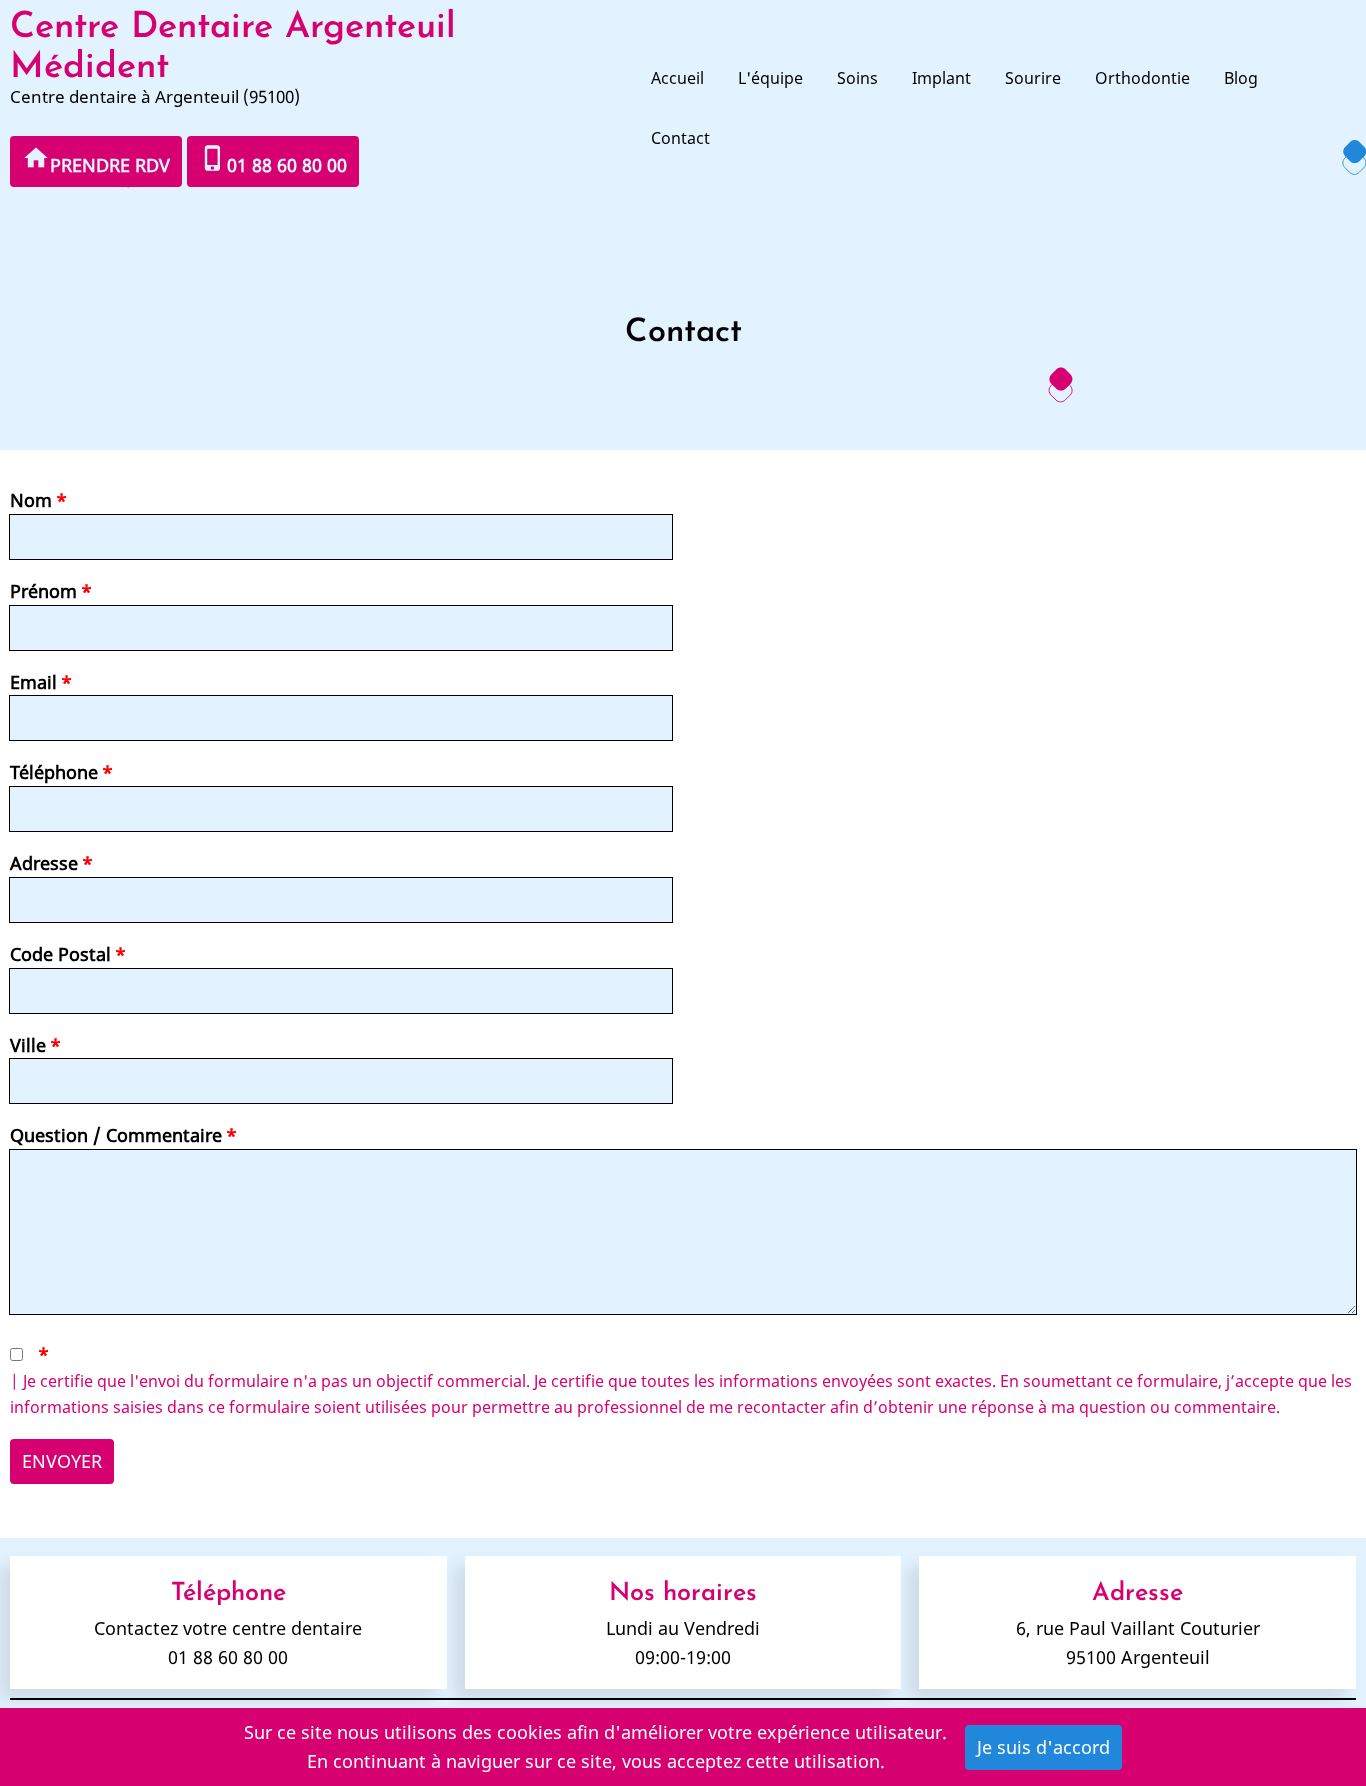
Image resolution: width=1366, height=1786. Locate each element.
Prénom (43, 591)
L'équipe (770, 78)
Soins (857, 78)
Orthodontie (1142, 78)
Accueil (677, 78)
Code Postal (60, 954)
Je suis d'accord (1043, 1747)
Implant (941, 78)
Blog (1241, 78)
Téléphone (54, 772)
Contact (680, 138)
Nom (31, 500)
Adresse (44, 863)
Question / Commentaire (116, 1135)
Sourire (1033, 78)
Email (33, 682)
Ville (28, 1045)
